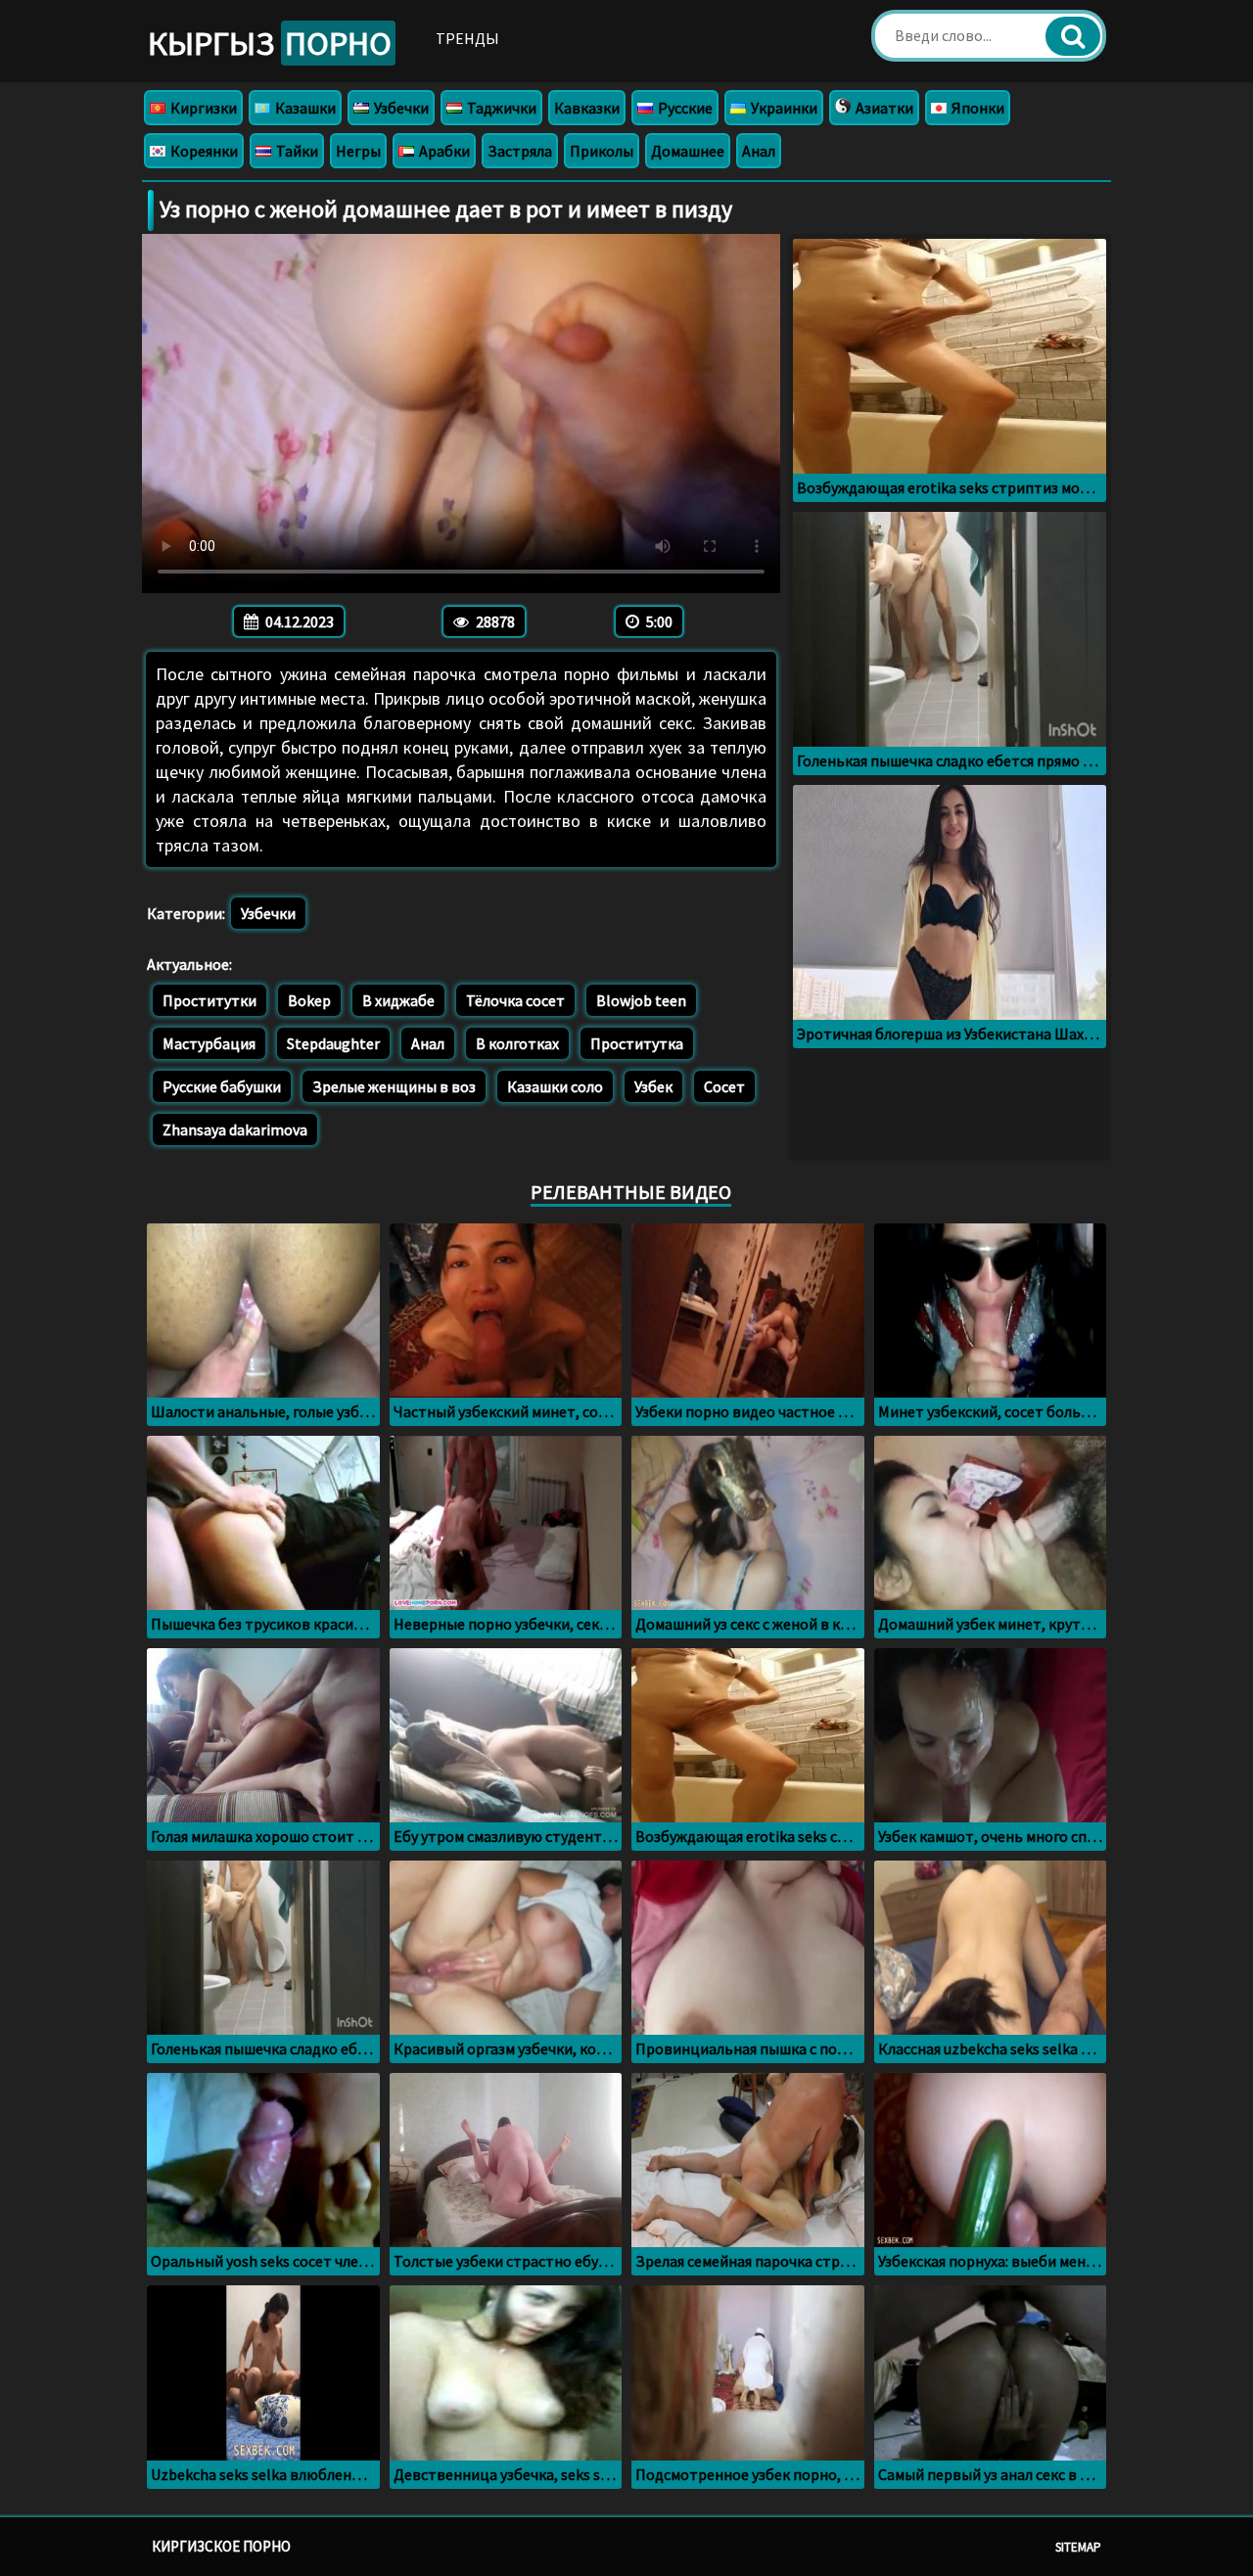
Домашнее (688, 151)
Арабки (443, 151)
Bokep (309, 1000)
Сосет (724, 1086)
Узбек (653, 1086)
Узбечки (400, 108)
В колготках (517, 1043)
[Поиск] (1073, 36)
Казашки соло (555, 1086)
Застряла (520, 151)
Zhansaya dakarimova (235, 1129)
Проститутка (637, 1043)
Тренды (467, 38)
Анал (759, 151)
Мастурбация (209, 1043)
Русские (684, 108)
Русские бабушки (222, 1086)
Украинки (783, 108)
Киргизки (202, 108)
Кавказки (587, 108)
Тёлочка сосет (515, 1000)
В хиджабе (398, 1000)
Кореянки (203, 151)
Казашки (304, 108)
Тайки (296, 151)
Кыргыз (270, 43)
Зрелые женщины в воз (394, 1086)
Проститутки (209, 1000)
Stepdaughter (333, 1043)
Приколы (602, 151)
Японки (976, 108)
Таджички (500, 108)
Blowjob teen (641, 1000)
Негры (358, 151)
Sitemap (1078, 2547)
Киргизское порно (221, 2546)
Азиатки (883, 108)
